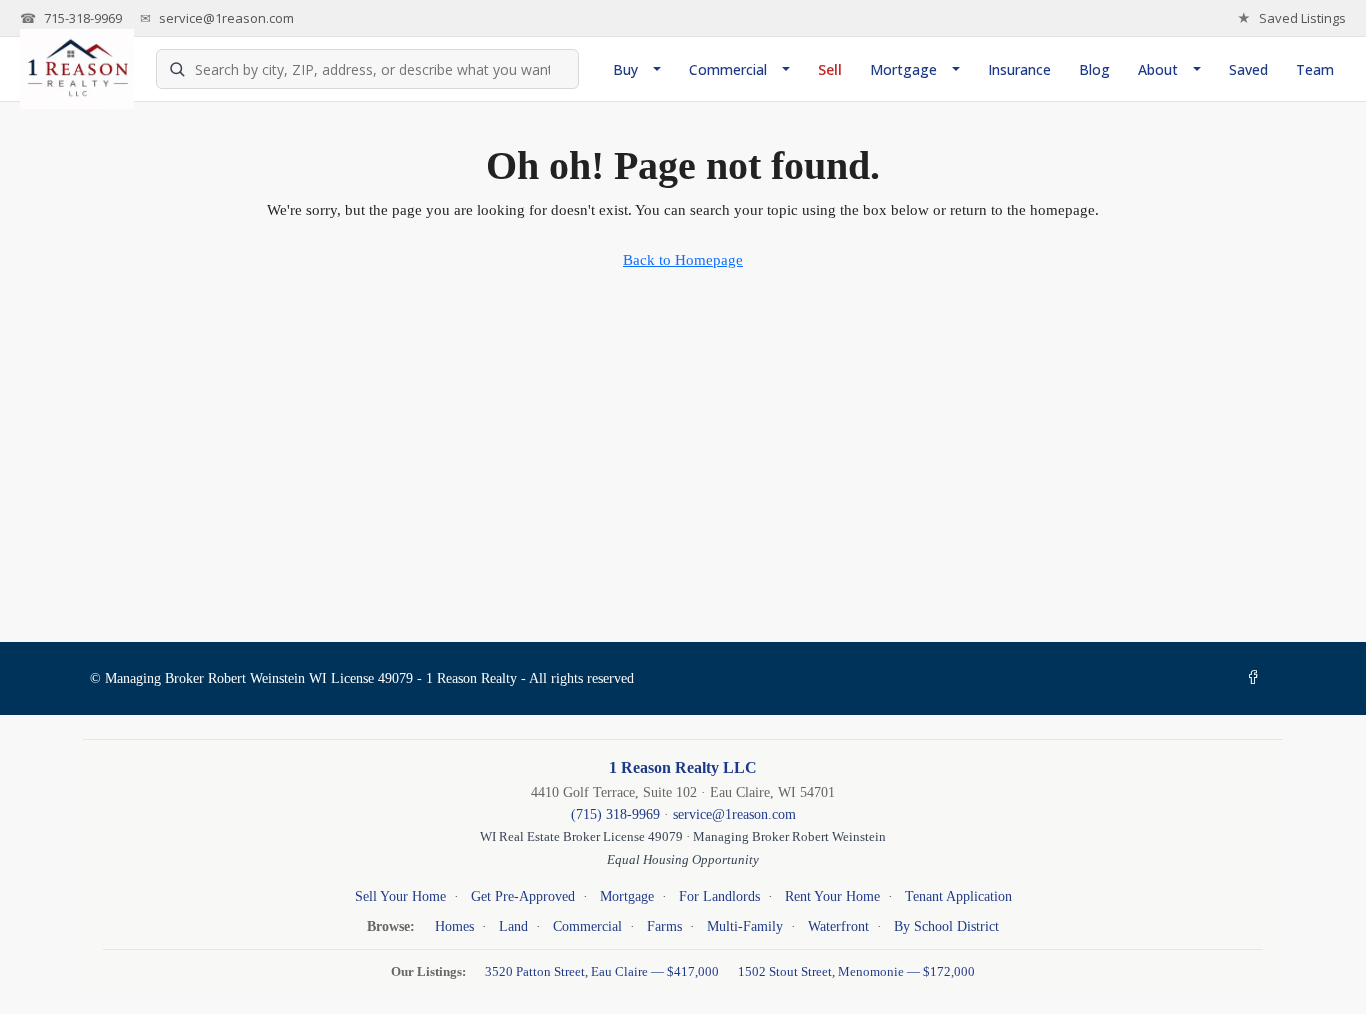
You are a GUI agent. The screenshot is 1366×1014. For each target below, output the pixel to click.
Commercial (728, 69)
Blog (1094, 69)
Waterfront (838, 926)
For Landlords (719, 896)
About (1158, 69)
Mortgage (903, 69)
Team (1315, 69)
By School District (946, 926)
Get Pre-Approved (523, 896)
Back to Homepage (683, 260)
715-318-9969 (71, 18)
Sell (830, 69)
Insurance (1019, 69)
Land (513, 926)
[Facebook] (1257, 678)
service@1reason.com (217, 18)
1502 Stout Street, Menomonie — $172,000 (856, 971)
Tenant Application (958, 896)
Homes (454, 926)
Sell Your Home (400, 896)
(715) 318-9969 (615, 814)
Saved (1248, 69)
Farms (664, 926)
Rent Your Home (832, 896)
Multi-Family (745, 926)
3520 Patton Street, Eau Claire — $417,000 (603, 971)
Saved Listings (1291, 18)
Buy (625, 69)
